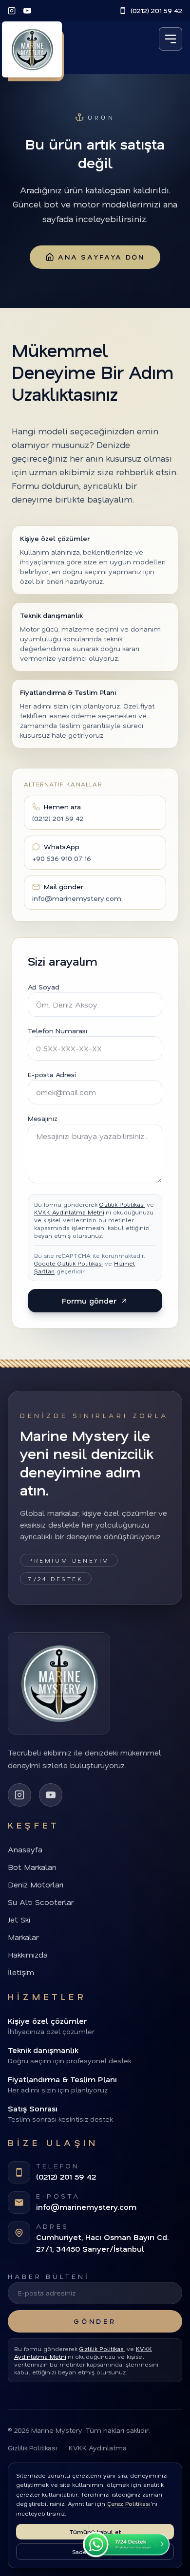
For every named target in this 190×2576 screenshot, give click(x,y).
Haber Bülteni (49, 2276)
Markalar (23, 1937)
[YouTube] (27, 11)
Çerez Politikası (129, 2503)
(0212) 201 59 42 (156, 10)
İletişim (21, 1972)
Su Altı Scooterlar (41, 1902)
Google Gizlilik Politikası (68, 1263)
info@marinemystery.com (86, 2207)
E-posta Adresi (52, 1074)
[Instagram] (12, 11)
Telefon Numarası (57, 1031)
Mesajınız (43, 1118)
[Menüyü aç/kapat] (171, 39)
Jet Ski (19, 1919)
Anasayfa (25, 1849)
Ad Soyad (44, 987)
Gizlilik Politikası (122, 1204)
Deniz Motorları (36, 1884)
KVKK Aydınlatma (98, 2448)
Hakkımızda (28, 1954)
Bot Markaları (32, 1867)
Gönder (95, 2321)
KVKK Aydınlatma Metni (69, 1212)
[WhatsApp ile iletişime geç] (124, 2541)
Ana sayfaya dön (101, 257)
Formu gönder (89, 1300)
